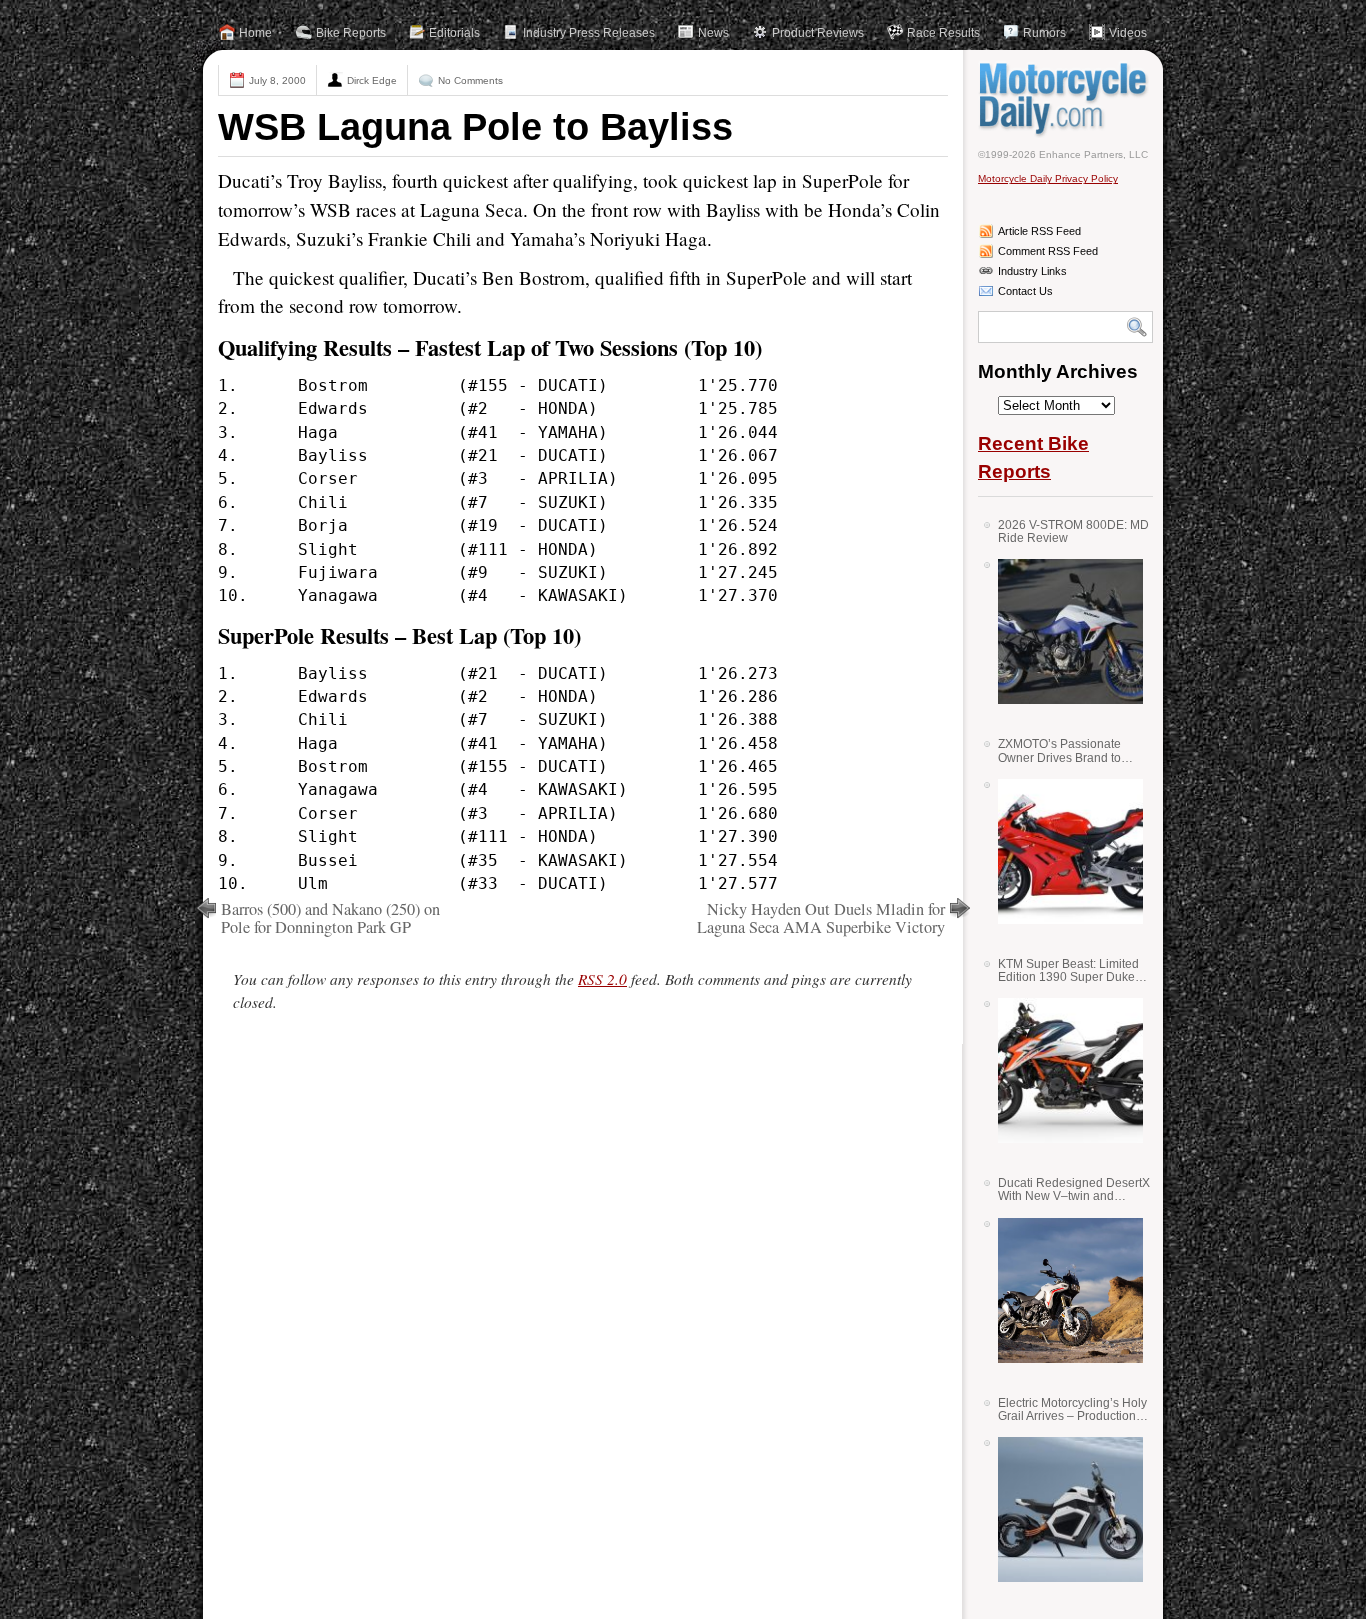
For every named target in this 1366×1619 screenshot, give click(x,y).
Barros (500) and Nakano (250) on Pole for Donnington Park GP (330, 918)
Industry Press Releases (589, 33)
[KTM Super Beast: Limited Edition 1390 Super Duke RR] (1063, 1070)
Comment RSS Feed (1048, 251)
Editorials (454, 33)
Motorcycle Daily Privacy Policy (1048, 178)
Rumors (1044, 33)
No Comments (470, 80)
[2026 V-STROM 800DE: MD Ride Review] (1063, 631)
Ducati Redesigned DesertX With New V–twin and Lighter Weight (1074, 1189)
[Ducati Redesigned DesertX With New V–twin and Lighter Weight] (1063, 1290)
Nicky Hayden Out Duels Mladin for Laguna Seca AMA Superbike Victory (821, 918)
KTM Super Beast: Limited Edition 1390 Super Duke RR (1068, 970)
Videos (1128, 33)
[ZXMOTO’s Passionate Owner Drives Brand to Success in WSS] (1063, 851)
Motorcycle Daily (1065, 99)
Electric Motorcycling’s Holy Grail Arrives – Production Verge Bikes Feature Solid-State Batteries (1072, 1409)
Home (255, 33)
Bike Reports (351, 33)
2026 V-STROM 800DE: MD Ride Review (1073, 531)
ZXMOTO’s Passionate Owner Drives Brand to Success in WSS (1059, 750)
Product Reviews (818, 33)
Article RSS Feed (1039, 231)
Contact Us (1025, 291)
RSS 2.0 (602, 979)
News (713, 33)
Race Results (943, 33)
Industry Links (1032, 271)
